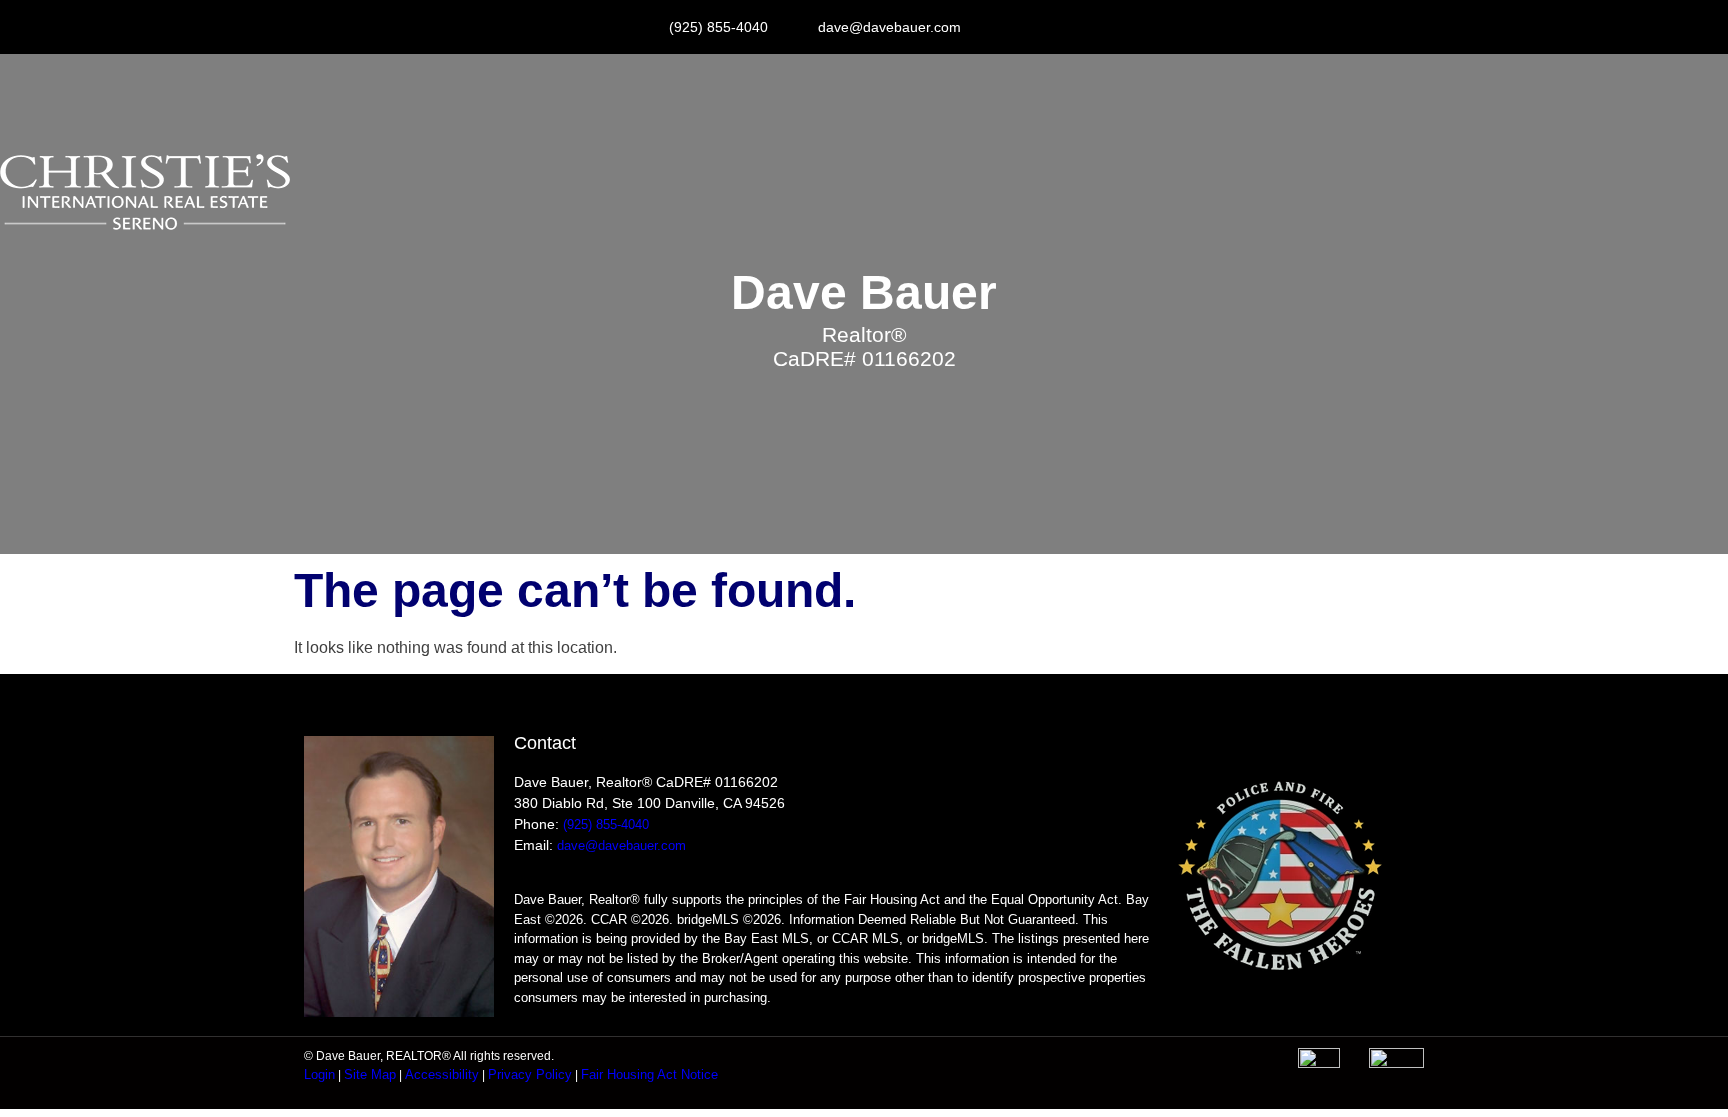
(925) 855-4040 (606, 824)
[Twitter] (1081, 27)
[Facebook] (1037, 27)
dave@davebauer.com (621, 845)
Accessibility (442, 1074)
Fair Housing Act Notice (649, 1074)
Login (319, 1074)
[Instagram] (993, 27)
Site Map (370, 1074)
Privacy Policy (530, 1074)
